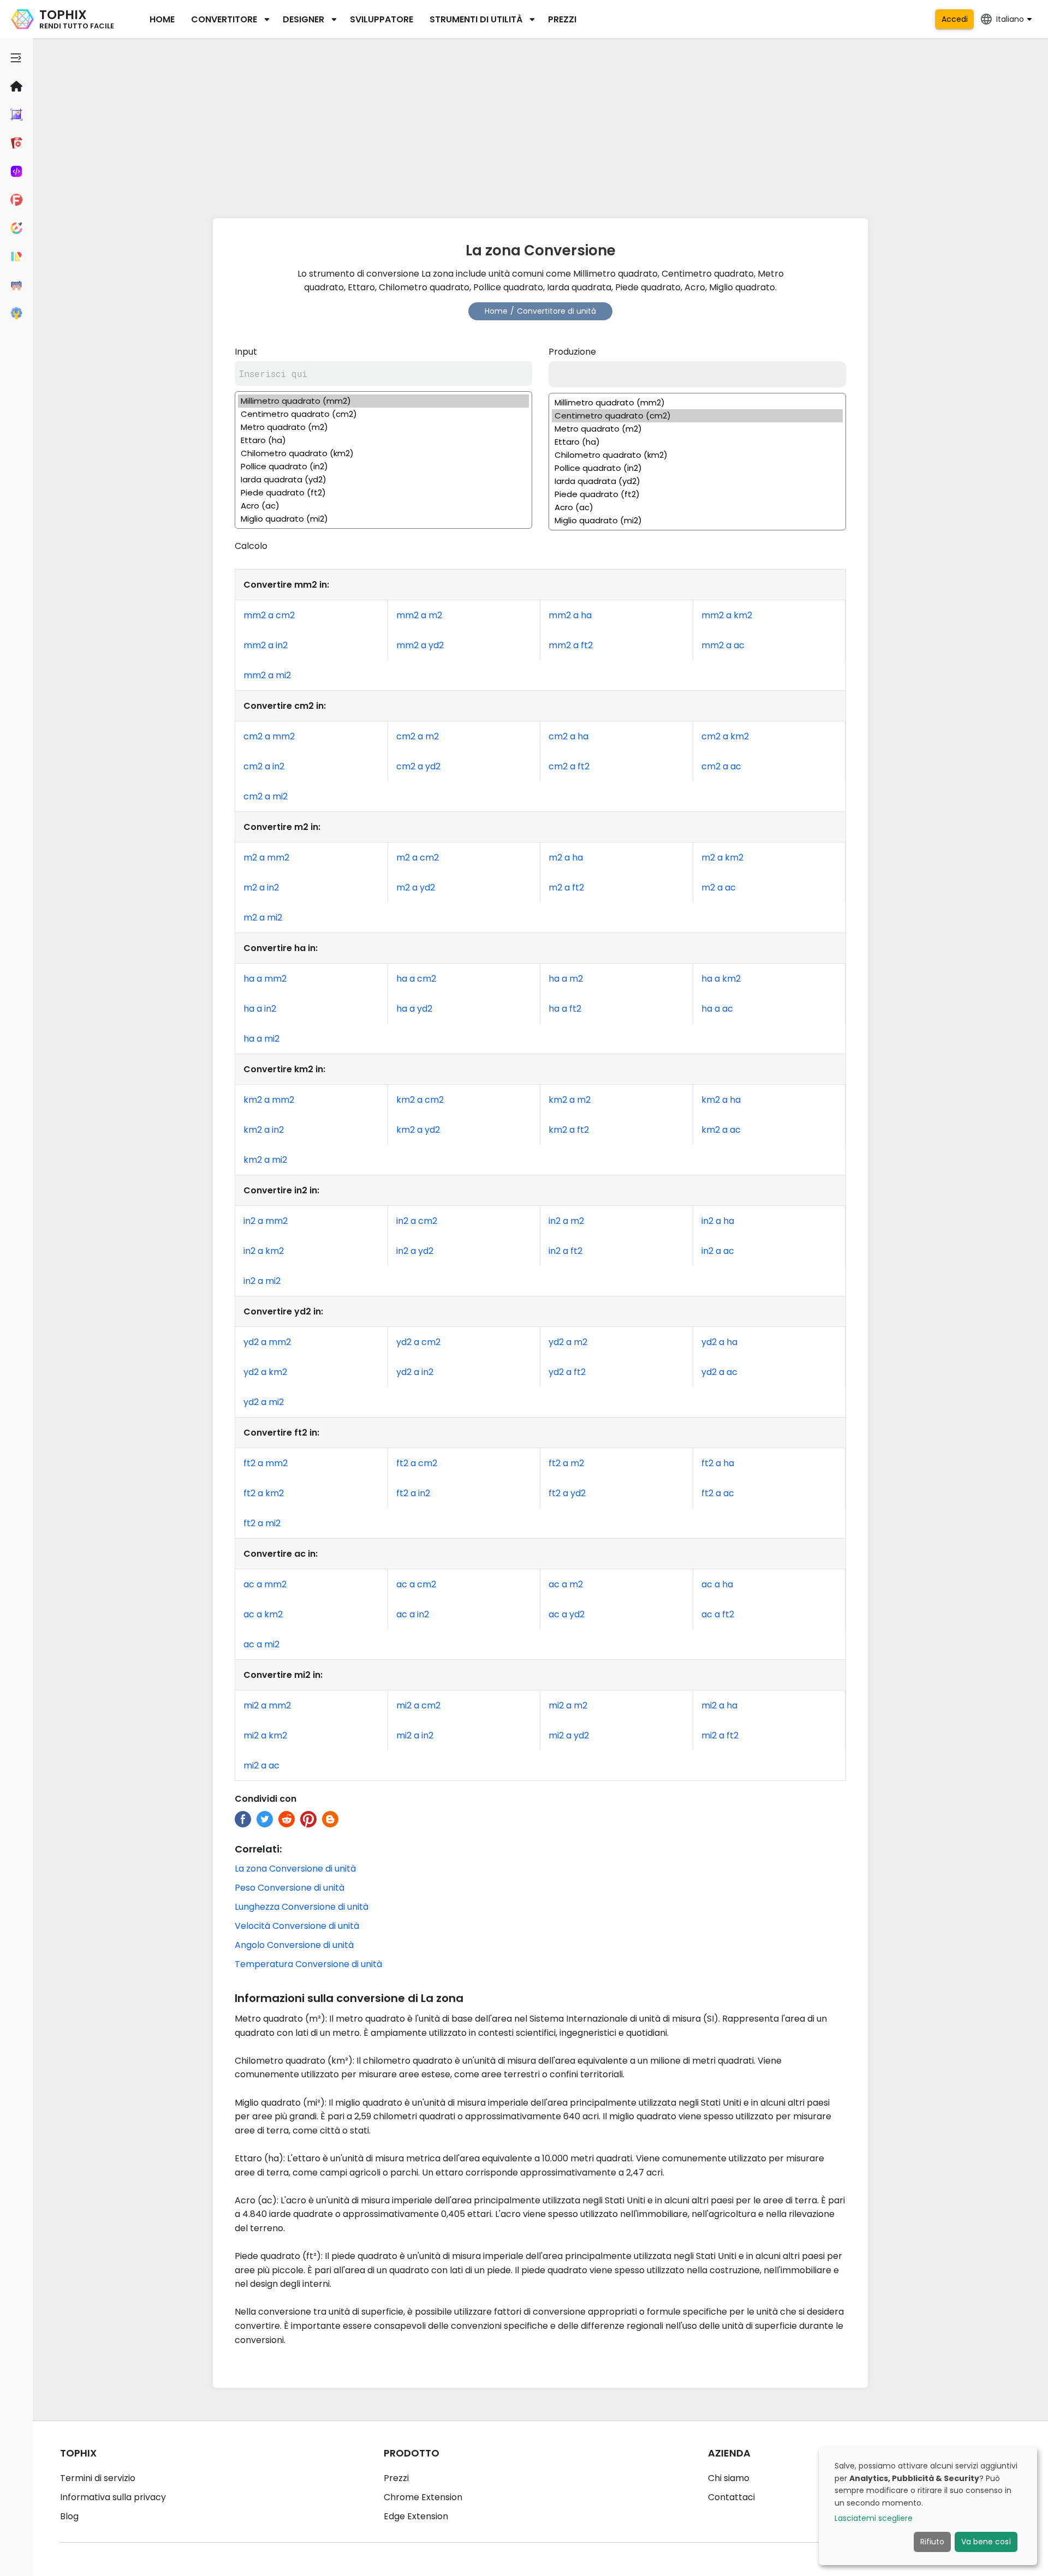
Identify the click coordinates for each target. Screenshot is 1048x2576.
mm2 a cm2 (269, 615)
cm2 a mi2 (266, 796)
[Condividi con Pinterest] (308, 1819)
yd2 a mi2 (264, 1402)
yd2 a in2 (415, 1372)
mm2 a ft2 (571, 645)
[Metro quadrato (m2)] (383, 427)
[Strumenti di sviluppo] (16, 171)
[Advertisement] (540, 125)
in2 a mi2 (262, 1281)
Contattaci (731, 2497)
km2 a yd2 (418, 1130)
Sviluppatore (382, 19)
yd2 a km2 (265, 1372)
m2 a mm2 (266, 857)
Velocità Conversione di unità (297, 1926)
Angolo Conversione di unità (294, 1945)
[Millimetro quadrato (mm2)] (383, 401)
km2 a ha (721, 1100)
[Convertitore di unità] (16, 256)
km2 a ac (721, 1130)
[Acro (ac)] (383, 506)
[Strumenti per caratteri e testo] (16, 200)
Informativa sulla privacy (113, 2497)
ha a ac (717, 1009)
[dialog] (928, 2506)
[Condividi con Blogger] (330, 1819)
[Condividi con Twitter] (265, 1819)
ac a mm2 (265, 1584)
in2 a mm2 (266, 1221)
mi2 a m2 (568, 1705)
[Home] (16, 86)
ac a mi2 (261, 1644)
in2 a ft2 (565, 1251)
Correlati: (258, 1849)
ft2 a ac (718, 1493)
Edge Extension (416, 2516)
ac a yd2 (567, 1614)
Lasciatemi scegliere (874, 2518)
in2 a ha (718, 1221)
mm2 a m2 (419, 615)
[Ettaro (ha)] (383, 440)
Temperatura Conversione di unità (308, 1964)
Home (162, 19)
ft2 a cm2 (417, 1463)
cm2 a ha (568, 736)
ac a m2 (566, 1584)
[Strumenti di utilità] (16, 313)
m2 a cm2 (418, 857)
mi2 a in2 (415, 1735)
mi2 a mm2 (267, 1705)
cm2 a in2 (264, 766)
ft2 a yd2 (567, 1493)
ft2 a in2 (413, 1493)
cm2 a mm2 (269, 736)
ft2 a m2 (566, 1463)
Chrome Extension (423, 2497)
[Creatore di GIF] (16, 143)
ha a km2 (721, 979)
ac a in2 (413, 1614)
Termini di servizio (98, 2478)
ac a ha (717, 1584)
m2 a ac (719, 887)
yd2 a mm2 (267, 1342)
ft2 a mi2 (262, 1523)
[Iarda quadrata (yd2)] (383, 480)
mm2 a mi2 (267, 675)
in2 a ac (718, 1251)
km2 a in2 (264, 1130)
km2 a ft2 (569, 1130)
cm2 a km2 (725, 736)
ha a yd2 (414, 1009)
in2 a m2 (566, 1221)
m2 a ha (566, 857)
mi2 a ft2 (720, 1735)
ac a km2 (263, 1614)
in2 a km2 (264, 1251)
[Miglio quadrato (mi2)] (383, 519)
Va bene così (986, 2542)
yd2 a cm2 (418, 1342)
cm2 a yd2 (418, 766)
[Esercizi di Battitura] (16, 285)
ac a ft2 (718, 1614)
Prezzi (562, 19)
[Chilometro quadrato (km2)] (383, 453)
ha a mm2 (265, 979)
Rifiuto (932, 2542)
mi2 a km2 (265, 1735)
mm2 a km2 (727, 615)
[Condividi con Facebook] (243, 1819)
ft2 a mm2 (266, 1463)
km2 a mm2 (269, 1100)
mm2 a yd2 (420, 645)
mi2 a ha (719, 1705)
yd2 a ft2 (567, 1372)
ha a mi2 (261, 1039)
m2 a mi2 (263, 918)
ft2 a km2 (264, 1493)
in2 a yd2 (415, 1251)
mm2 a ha (570, 615)
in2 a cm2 (417, 1221)
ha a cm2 (416, 979)
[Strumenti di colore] (16, 228)
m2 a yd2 (416, 887)
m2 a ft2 (566, 887)
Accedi (955, 19)
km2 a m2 (570, 1100)
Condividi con (266, 1799)
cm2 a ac (721, 766)
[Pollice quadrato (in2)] (383, 467)
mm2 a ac (723, 645)
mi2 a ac (261, 1765)
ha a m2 (566, 979)
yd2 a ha (719, 1342)
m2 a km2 (722, 857)
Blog (69, 2516)
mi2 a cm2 (418, 1705)
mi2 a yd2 (569, 1735)
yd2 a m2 (568, 1342)
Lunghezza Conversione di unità (302, 1907)
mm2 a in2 (266, 645)
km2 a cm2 (420, 1100)
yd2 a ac (719, 1372)
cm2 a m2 (418, 736)
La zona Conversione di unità (295, 1869)
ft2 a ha (718, 1463)
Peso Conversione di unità (290, 1888)
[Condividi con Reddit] (287, 1819)
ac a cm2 (416, 1584)
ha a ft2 (565, 1009)
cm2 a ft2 (569, 766)
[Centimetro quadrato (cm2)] (383, 414)
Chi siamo (729, 2478)
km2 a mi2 (265, 1160)
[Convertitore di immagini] (16, 115)
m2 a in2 (261, 887)
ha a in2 (260, 1009)
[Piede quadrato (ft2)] (383, 493)
